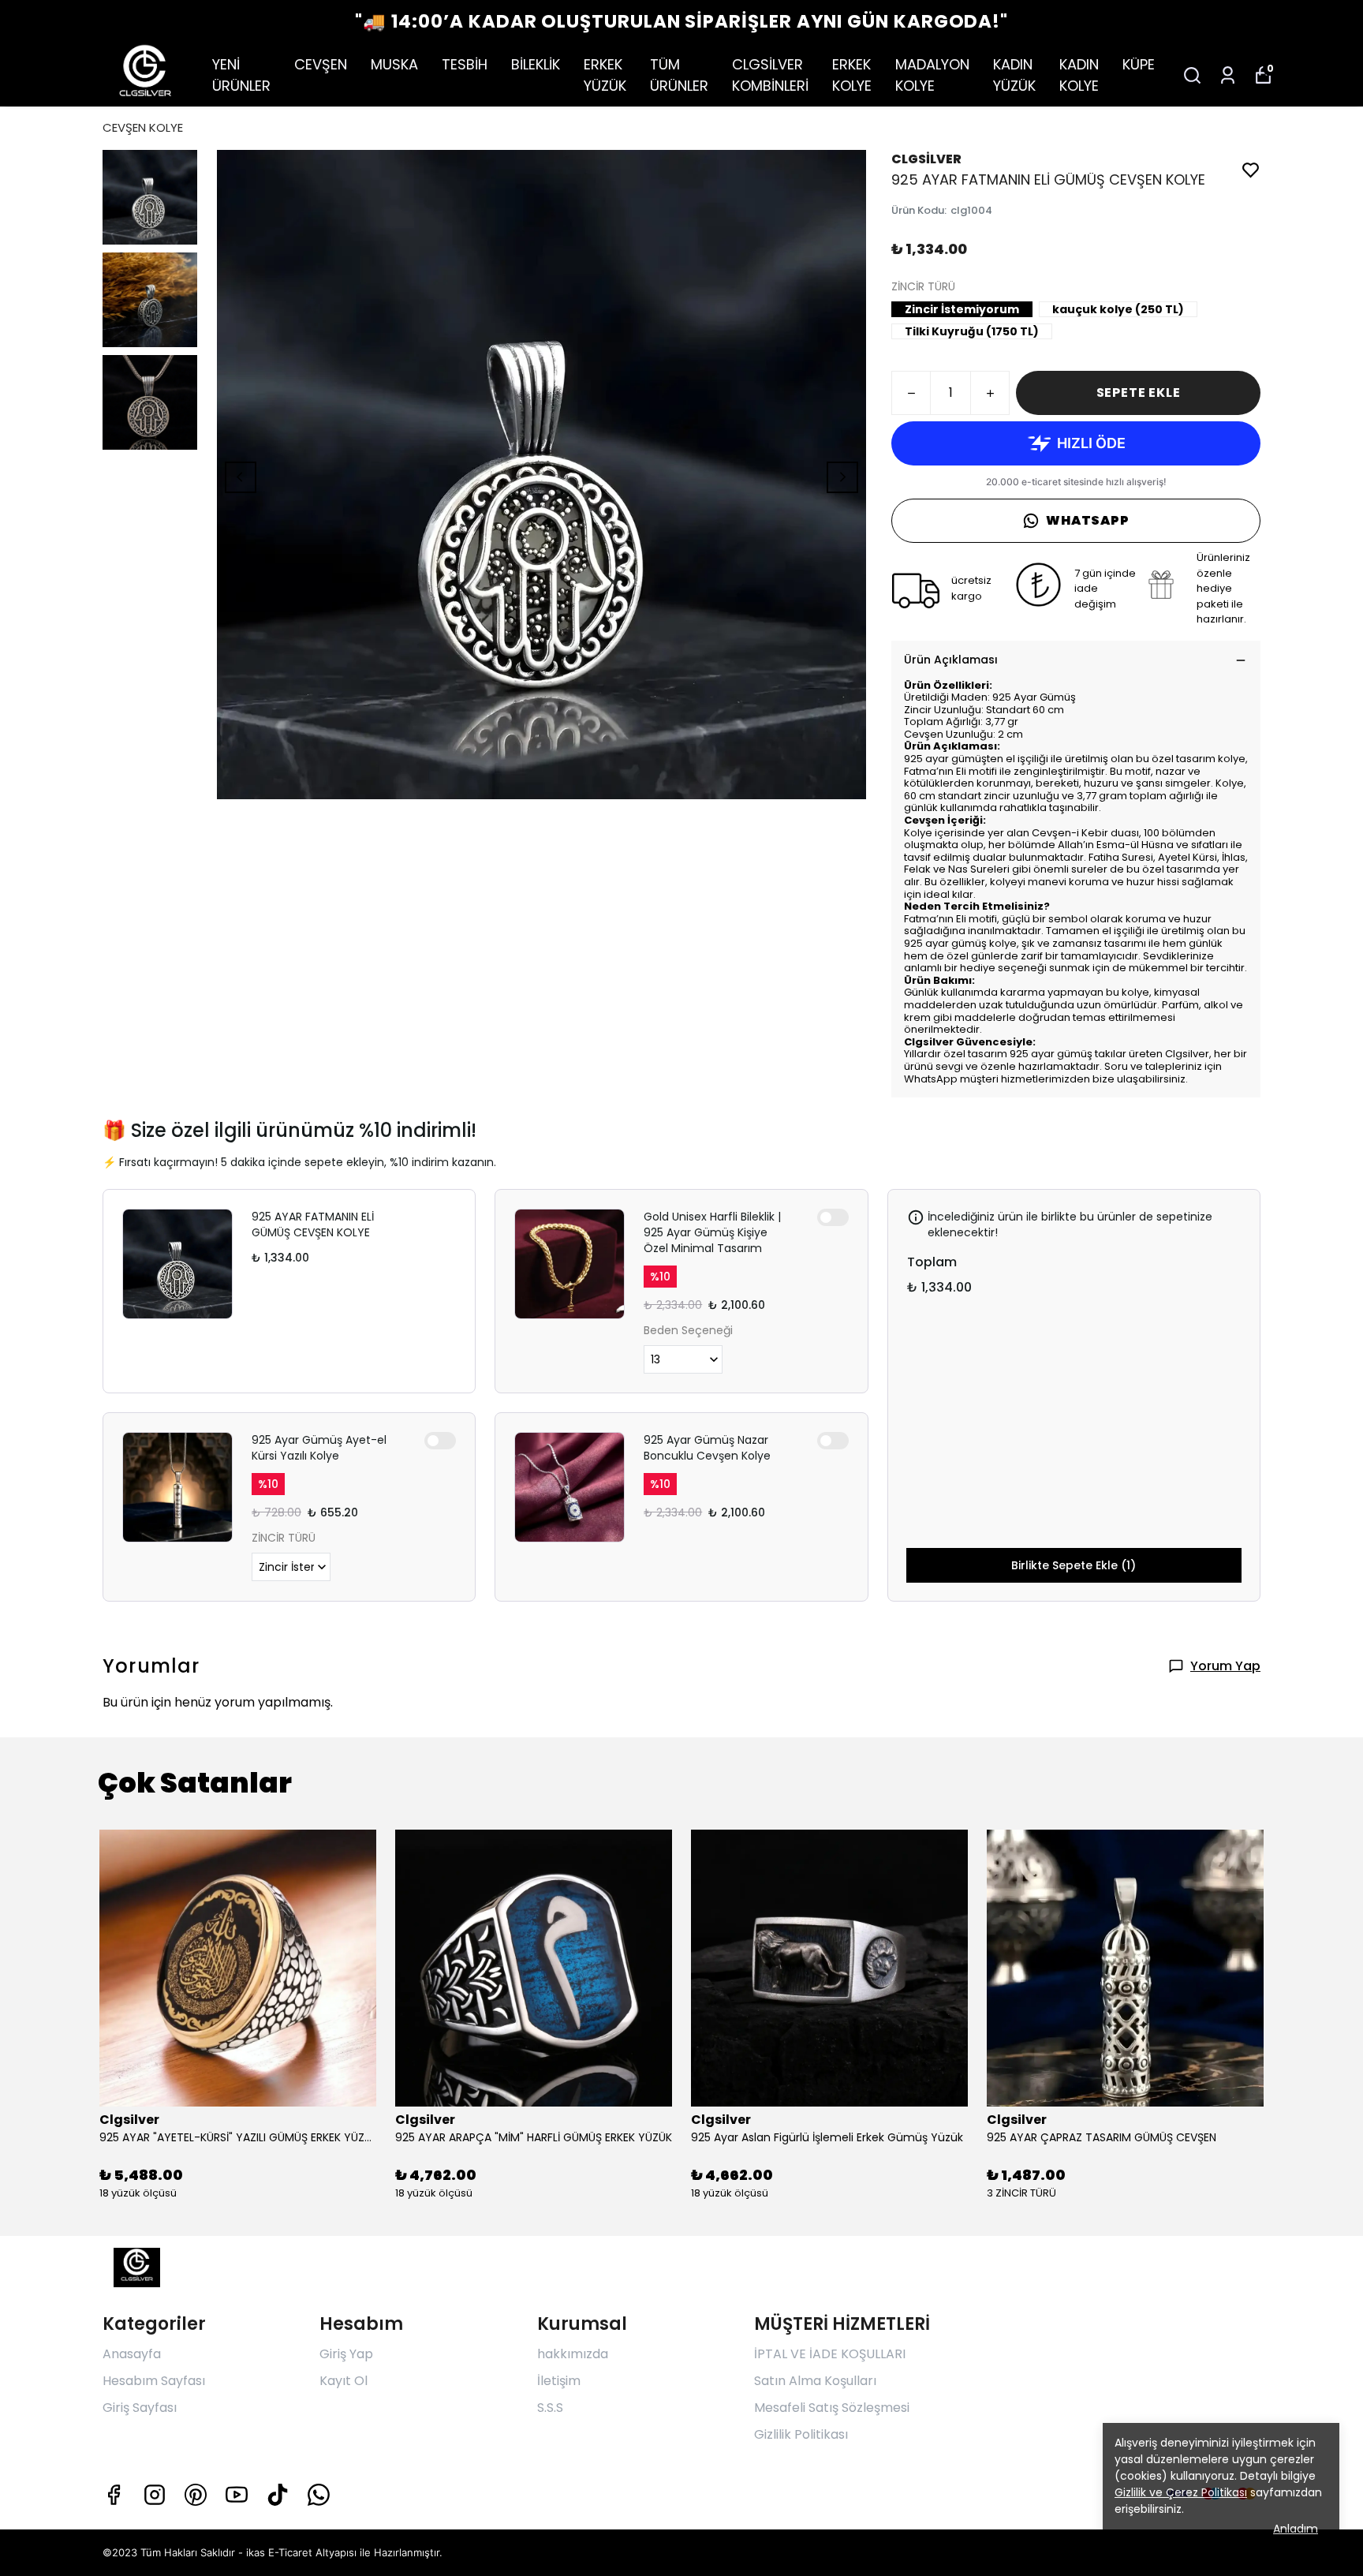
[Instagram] (155, 2495)
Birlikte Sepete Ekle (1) (1074, 1565)
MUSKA (394, 64)
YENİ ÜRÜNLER (241, 75)
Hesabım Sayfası (154, 2381)
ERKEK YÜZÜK (605, 75)
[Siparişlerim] (1228, 75)
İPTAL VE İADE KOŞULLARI (830, 2354)
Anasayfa (132, 2354)
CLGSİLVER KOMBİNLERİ (770, 75)
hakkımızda (573, 2354)
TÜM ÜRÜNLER (679, 75)
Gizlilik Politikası (801, 2434)
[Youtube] (237, 2495)
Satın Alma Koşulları (815, 2381)
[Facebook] (114, 2495)
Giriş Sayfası (140, 2408)
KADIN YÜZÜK (1014, 75)
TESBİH (465, 64)
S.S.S (550, 2408)
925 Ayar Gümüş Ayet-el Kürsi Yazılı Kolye (319, 1448)
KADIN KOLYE (1079, 75)
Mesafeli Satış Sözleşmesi (832, 2408)
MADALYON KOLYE (932, 75)
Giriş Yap (346, 2354)
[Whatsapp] (319, 2495)
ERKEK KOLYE (852, 75)
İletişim (559, 2381)
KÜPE (1139, 64)
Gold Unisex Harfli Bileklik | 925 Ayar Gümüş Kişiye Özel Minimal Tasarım (712, 1232)
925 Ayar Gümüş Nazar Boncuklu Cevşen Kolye (707, 1448)
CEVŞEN (321, 64)
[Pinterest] (196, 2495)
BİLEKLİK (536, 64)
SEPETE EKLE (1139, 393)
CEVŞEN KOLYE (143, 127)
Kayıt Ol (344, 2381)
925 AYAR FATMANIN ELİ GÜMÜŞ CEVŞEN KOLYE (313, 1224)
